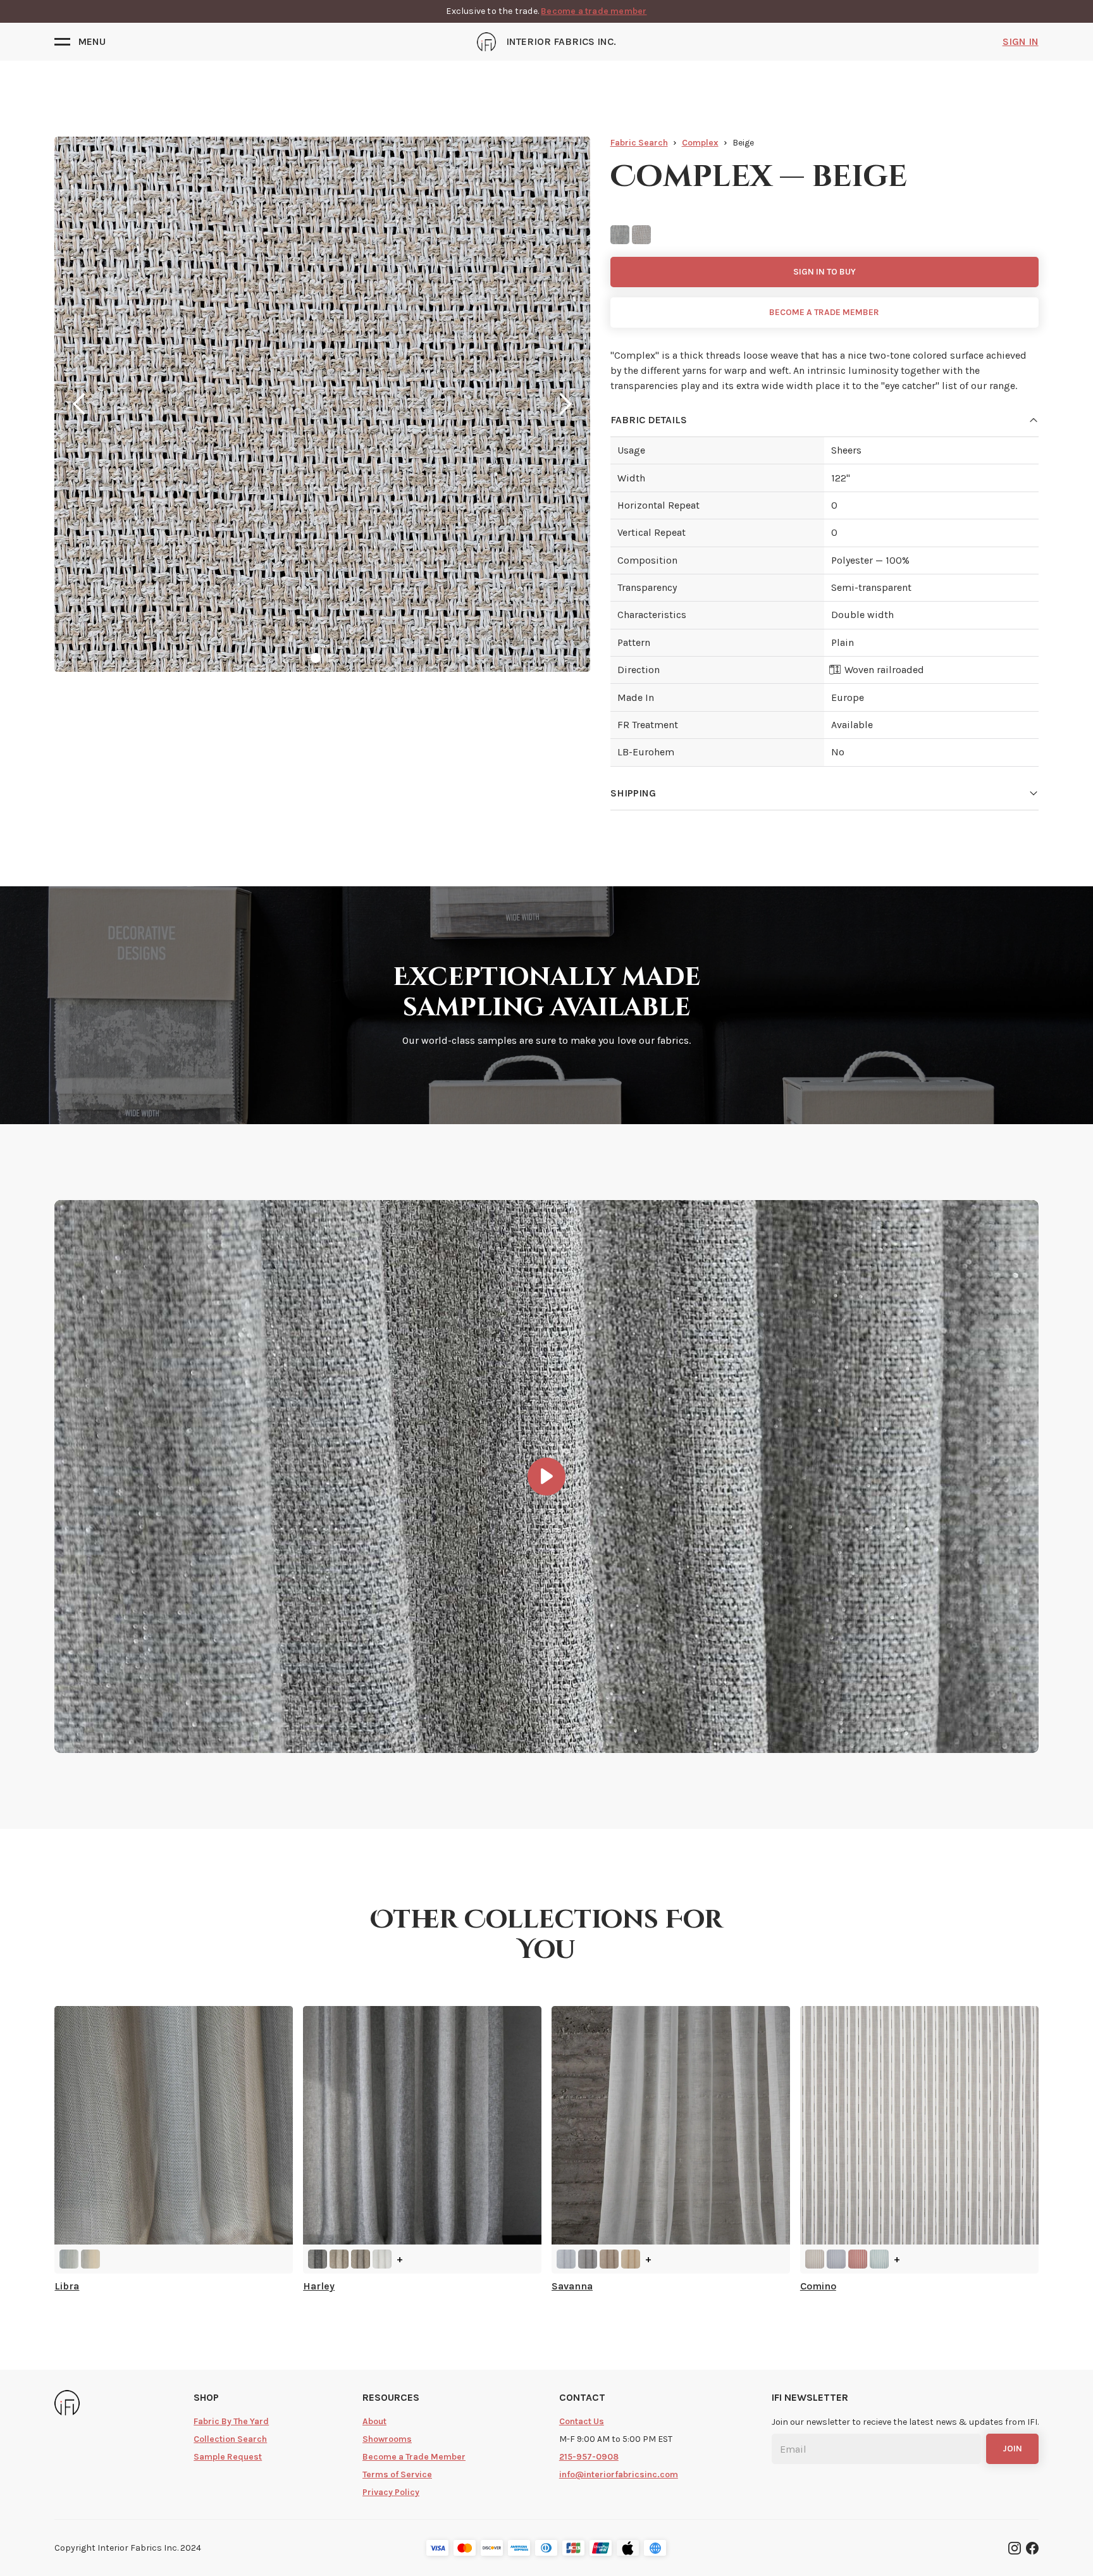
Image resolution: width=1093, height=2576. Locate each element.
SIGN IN (1021, 41)
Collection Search (230, 2439)
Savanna (572, 2286)
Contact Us (582, 2421)
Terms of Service (397, 2474)
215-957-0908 (589, 2457)
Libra (67, 2286)
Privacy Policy (391, 2492)
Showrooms (387, 2439)
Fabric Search (639, 143)
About (374, 2421)
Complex (700, 143)
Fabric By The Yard (231, 2421)
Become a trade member (594, 11)
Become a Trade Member (414, 2457)
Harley (319, 2286)
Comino (818, 2286)
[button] (80, 42)
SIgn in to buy (824, 272)
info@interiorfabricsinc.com (619, 2474)
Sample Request (228, 2457)
